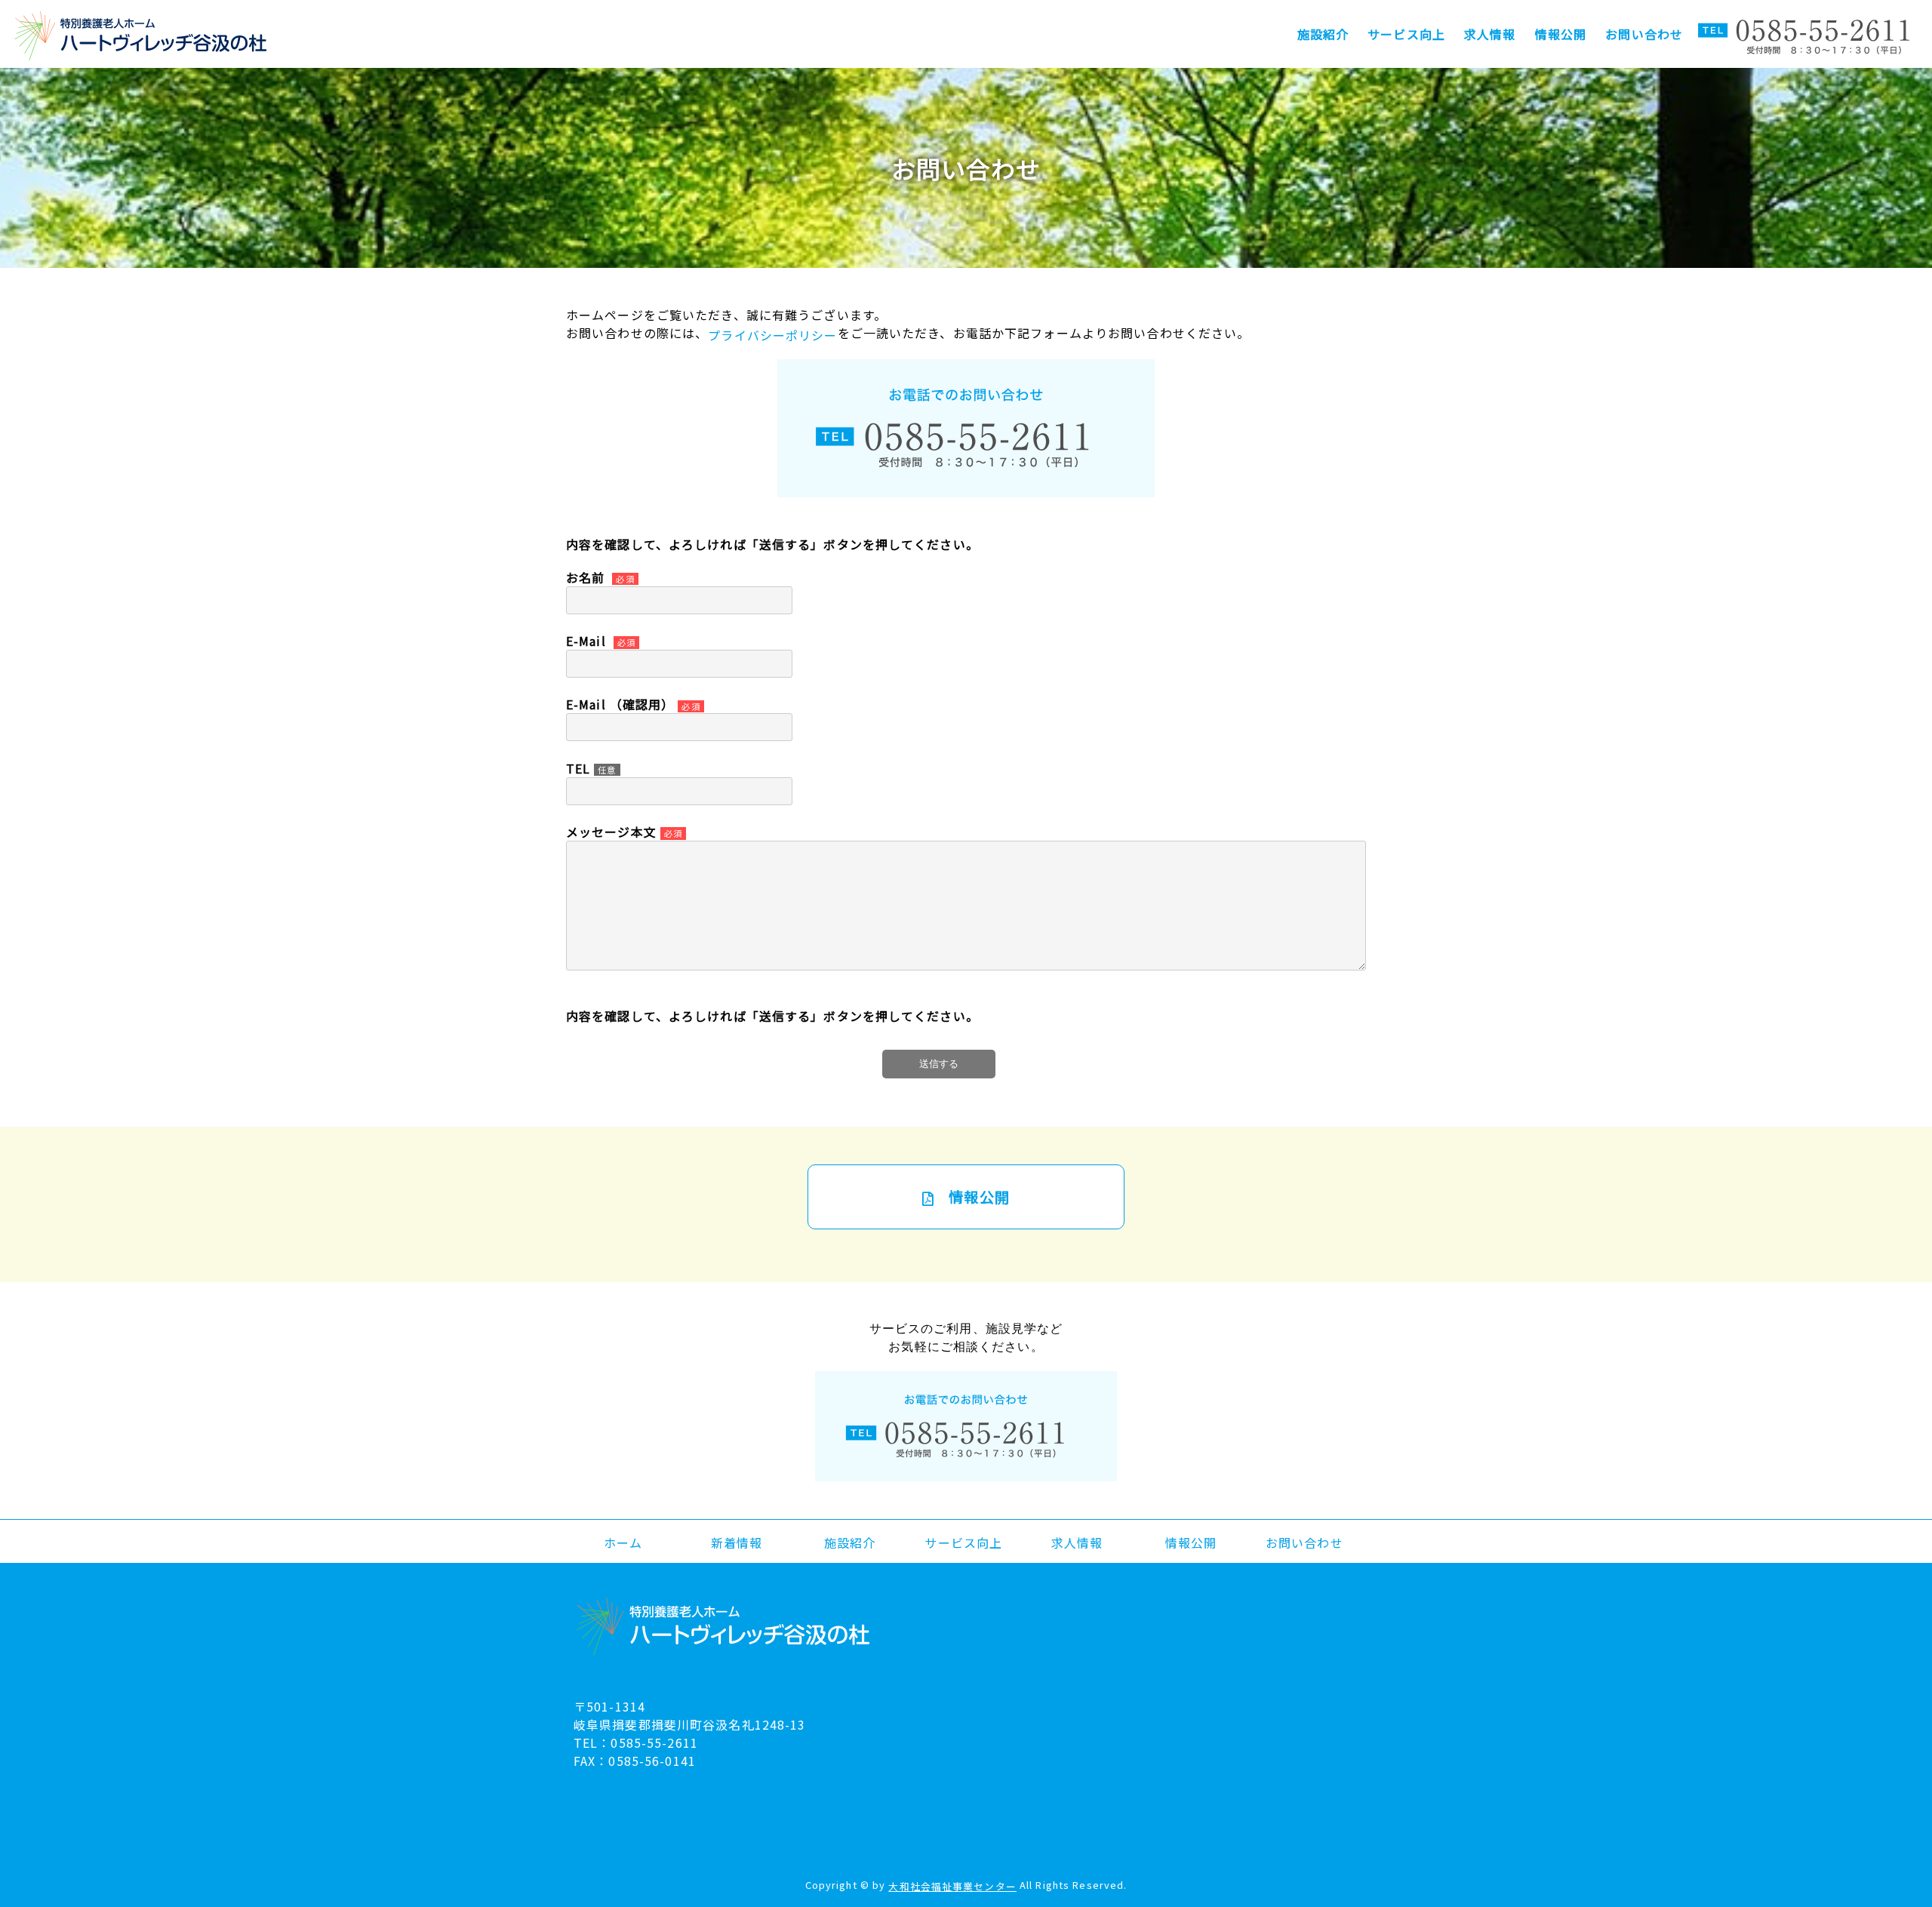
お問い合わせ (1644, 34)
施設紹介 (1323, 34)
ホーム (623, 1543)
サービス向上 (1406, 34)
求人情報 (1490, 34)
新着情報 (737, 1543)
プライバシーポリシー (772, 335)
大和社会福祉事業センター (952, 1886)
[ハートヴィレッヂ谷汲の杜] (142, 36)
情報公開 (1561, 34)
